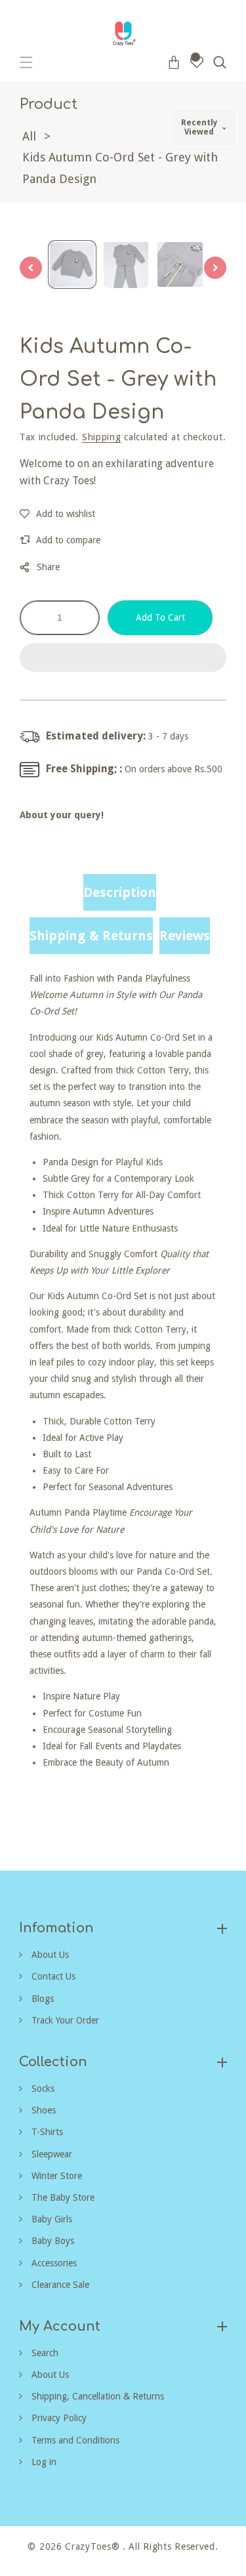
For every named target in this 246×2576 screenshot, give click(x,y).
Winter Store (55, 2176)
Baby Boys (51, 2241)
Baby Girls (51, 2219)
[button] (123, 658)
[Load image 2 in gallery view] (126, 264)
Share (48, 567)
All (29, 136)
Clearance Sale (59, 2285)
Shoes (42, 2110)
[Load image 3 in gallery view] (180, 264)
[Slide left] (31, 268)
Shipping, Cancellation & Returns (96, 2396)
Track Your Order (64, 2020)
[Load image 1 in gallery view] (72, 264)
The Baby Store (62, 2197)
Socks (42, 2088)
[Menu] (26, 62)
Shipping (102, 437)
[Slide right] (215, 268)
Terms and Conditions (74, 2440)
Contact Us (52, 1976)
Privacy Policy (58, 2418)
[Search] (220, 62)
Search (44, 2353)
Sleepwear (51, 2154)
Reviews (185, 936)
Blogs (41, 1999)
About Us (49, 1955)
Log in (43, 2462)
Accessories (53, 2263)
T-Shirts (46, 2132)
